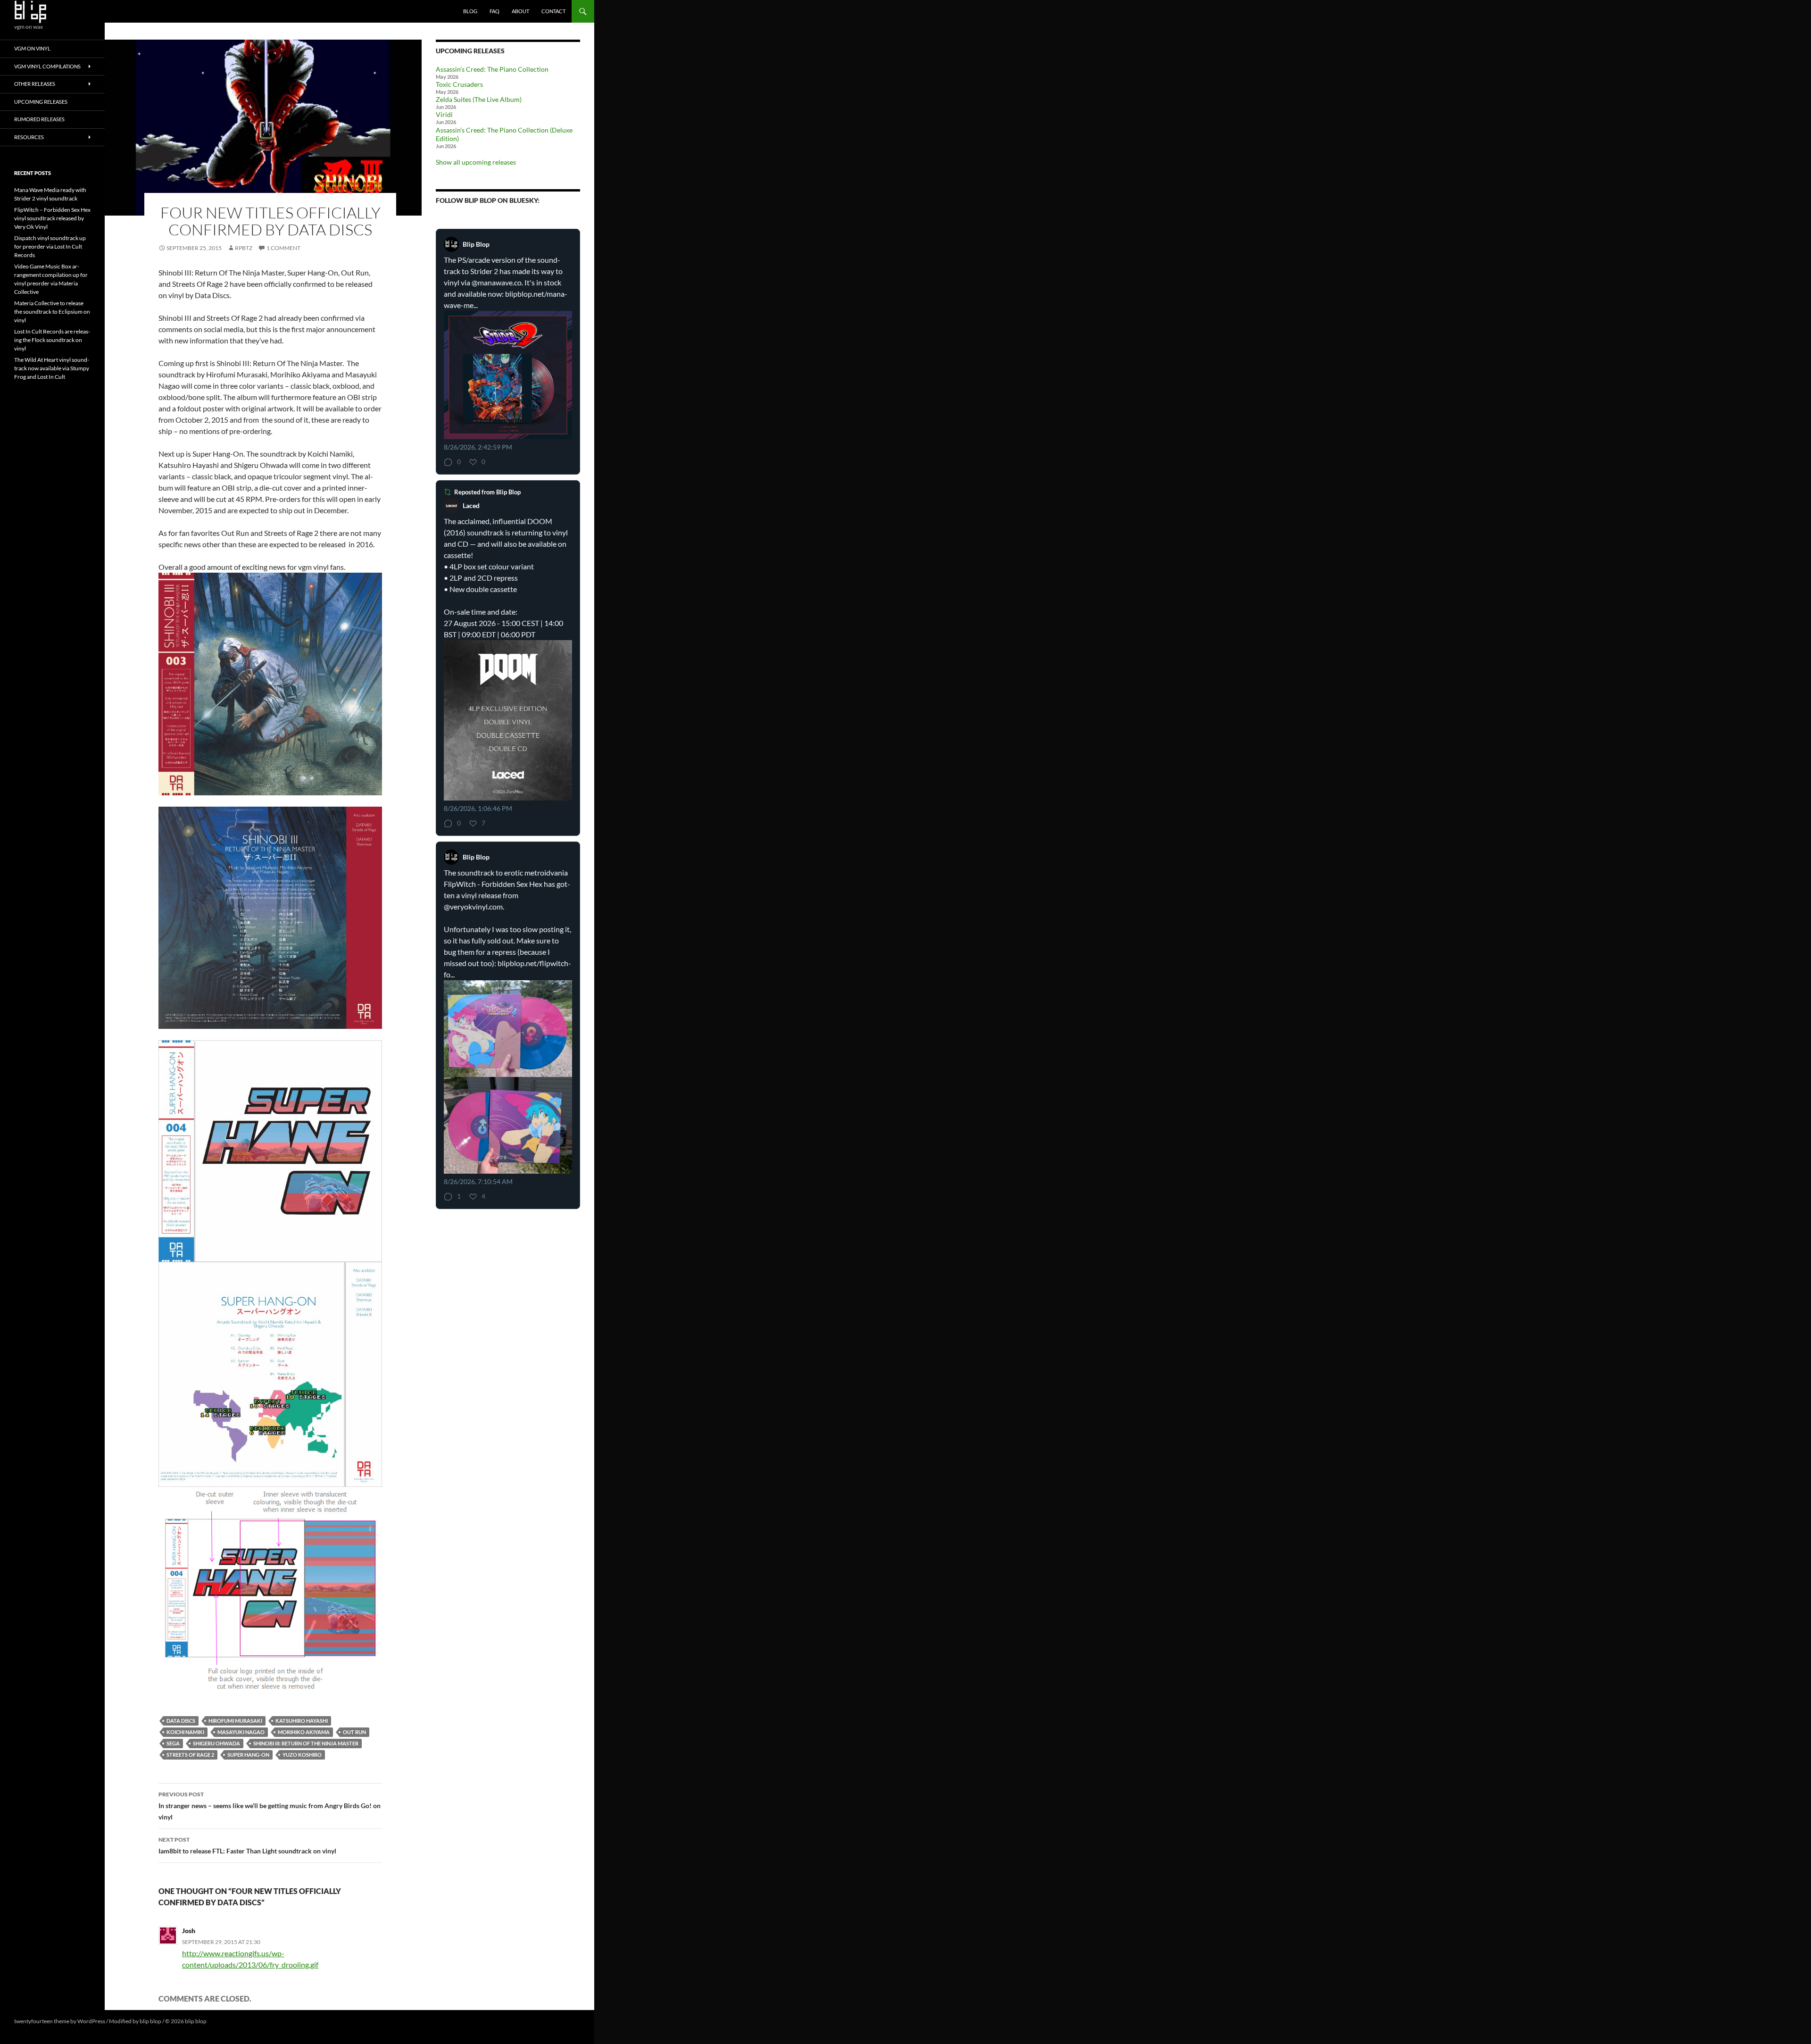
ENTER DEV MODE (232, 2021)
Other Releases (35, 84)
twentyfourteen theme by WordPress (60, 2021)
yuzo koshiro (302, 1755)
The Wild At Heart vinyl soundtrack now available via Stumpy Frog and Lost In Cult (52, 368)
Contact (553, 11)
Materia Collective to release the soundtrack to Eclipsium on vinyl (52, 312)
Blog (470, 11)
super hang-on (248, 1755)
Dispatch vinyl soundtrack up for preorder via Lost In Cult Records (50, 246)
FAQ (494, 11)
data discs (181, 1721)
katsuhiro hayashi (302, 1721)
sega (173, 1743)
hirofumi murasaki (235, 1721)
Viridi (444, 114)
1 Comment (283, 248)
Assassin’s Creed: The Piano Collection (492, 69)
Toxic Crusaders (459, 84)
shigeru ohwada (216, 1743)
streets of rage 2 (190, 1755)
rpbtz (244, 248)
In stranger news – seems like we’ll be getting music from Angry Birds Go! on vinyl (270, 1806)
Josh (189, 1931)
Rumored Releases (39, 119)
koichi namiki (185, 1732)
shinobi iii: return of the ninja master (306, 1743)
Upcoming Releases (41, 102)
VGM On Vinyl (32, 48)
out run (354, 1732)
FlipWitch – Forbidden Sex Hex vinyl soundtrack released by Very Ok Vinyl (52, 218)
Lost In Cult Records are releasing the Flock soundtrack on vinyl (52, 340)
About (520, 11)
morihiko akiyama (304, 1732)
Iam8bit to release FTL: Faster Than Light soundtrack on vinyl (247, 1845)
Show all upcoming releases (476, 162)
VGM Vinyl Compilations (47, 66)
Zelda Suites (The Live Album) (479, 99)
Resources (29, 137)
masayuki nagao (241, 1732)
